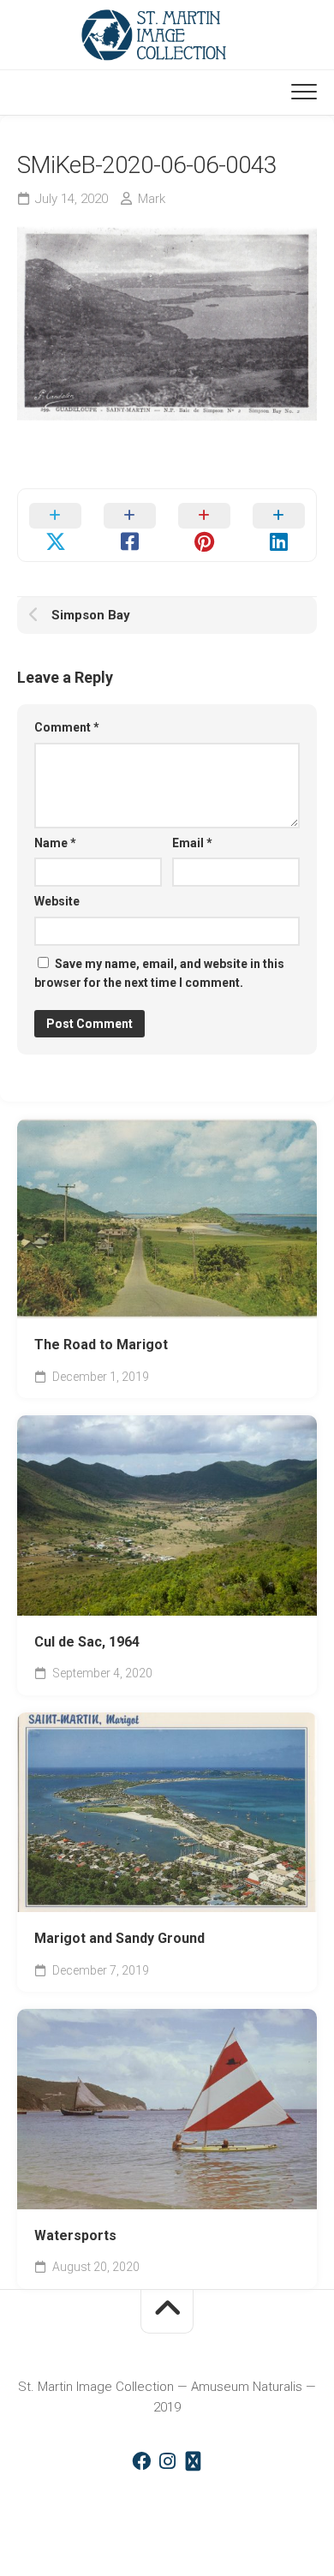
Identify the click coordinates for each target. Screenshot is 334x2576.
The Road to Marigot (101, 1345)
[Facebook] (141, 2461)
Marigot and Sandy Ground (119, 1938)
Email (192, 843)
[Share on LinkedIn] (279, 525)
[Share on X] (55, 525)
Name (55, 843)
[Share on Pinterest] (204, 525)
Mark (152, 199)
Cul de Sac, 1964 (87, 1642)
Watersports (75, 2235)
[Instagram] (167, 2461)
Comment (67, 727)
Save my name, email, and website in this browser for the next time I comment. (159, 974)
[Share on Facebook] (130, 525)
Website (57, 901)
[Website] (193, 2461)
